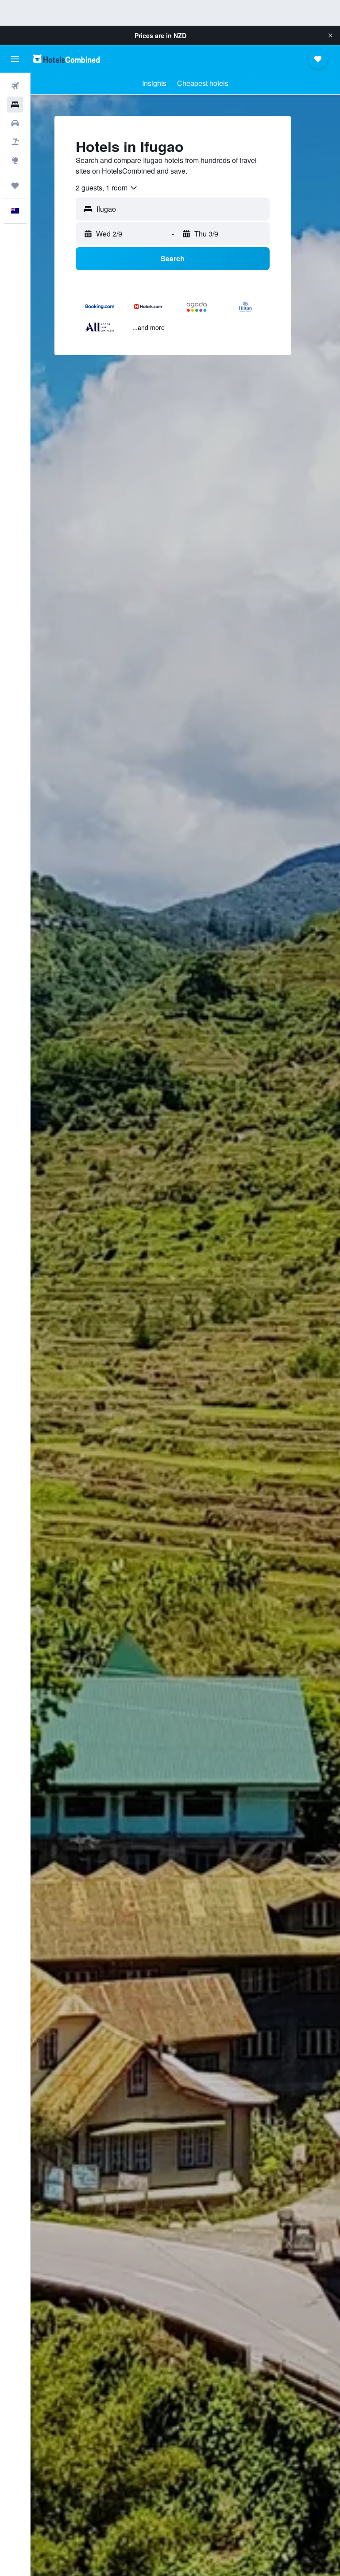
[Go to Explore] (15, 160)
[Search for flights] (15, 86)
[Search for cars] (15, 123)
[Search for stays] (15, 105)
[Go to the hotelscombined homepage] (66, 59)
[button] (330, 35)
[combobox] (107, 188)
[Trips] (15, 186)
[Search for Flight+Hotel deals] (15, 142)
